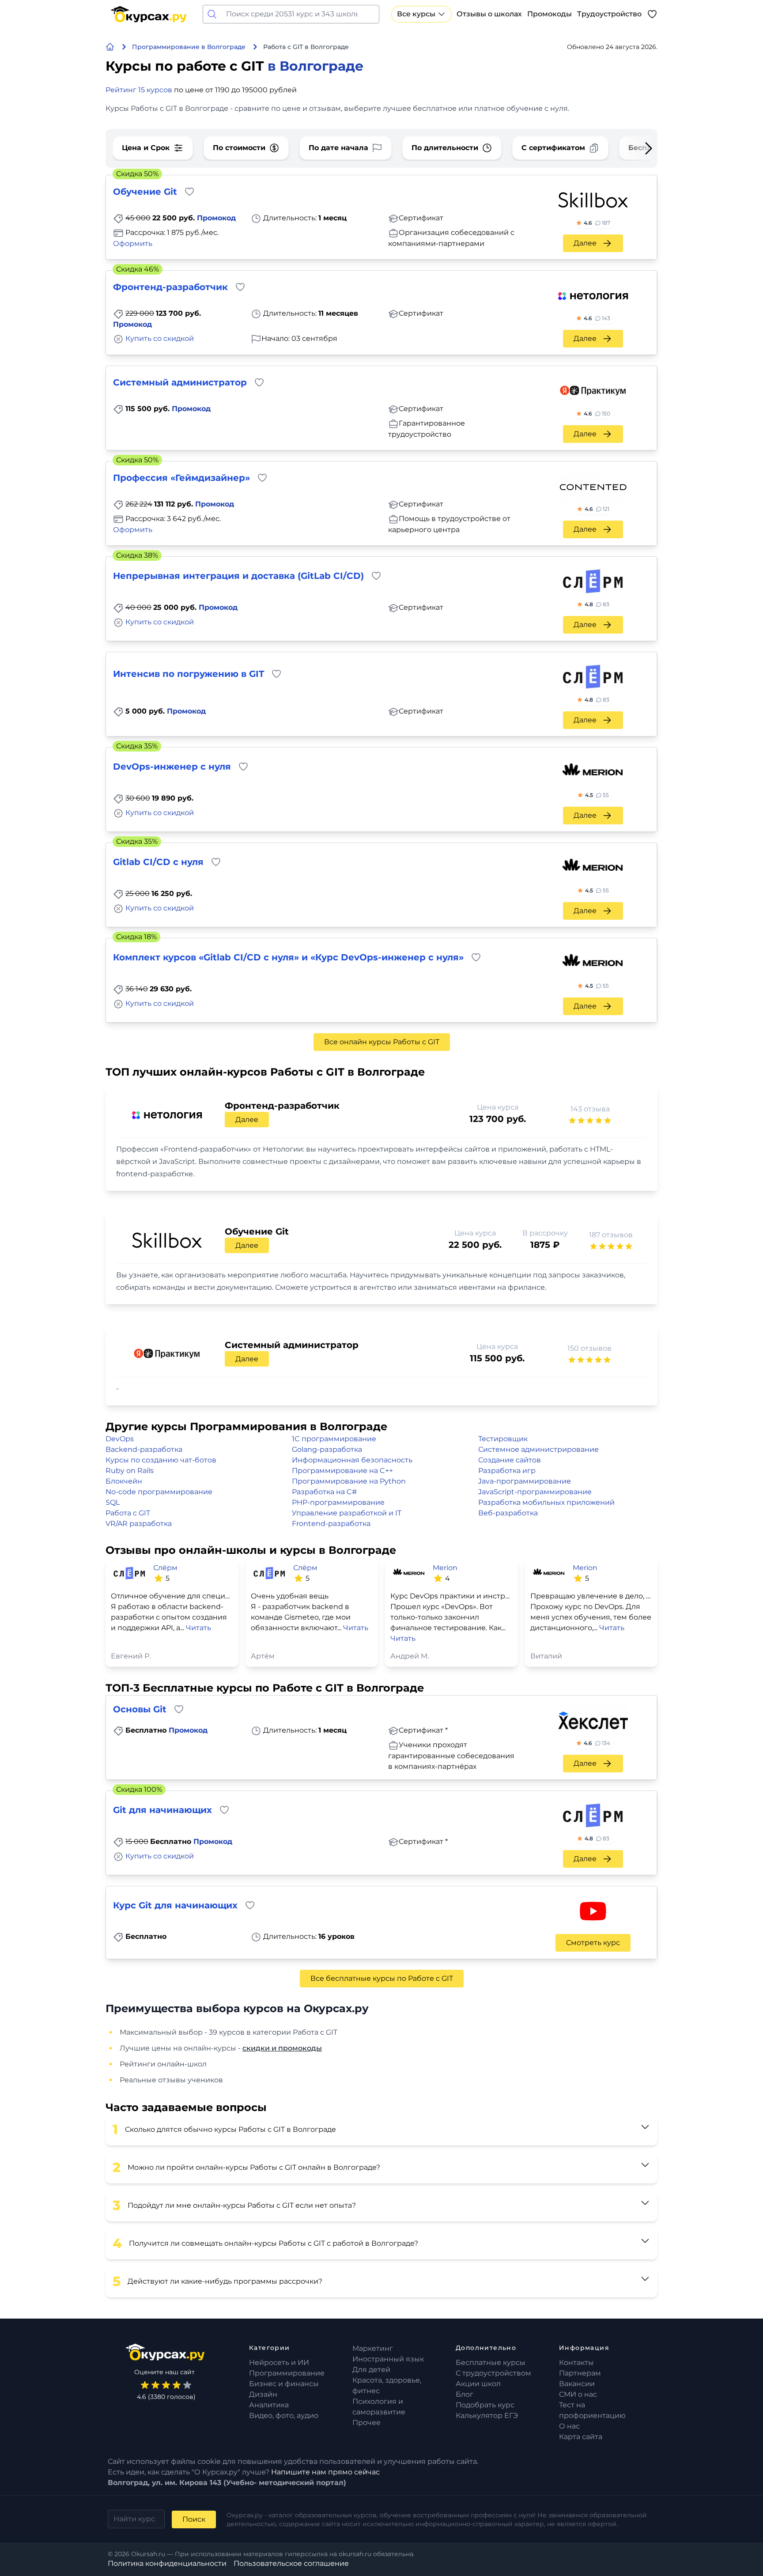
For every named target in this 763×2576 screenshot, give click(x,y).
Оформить (133, 244)
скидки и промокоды (282, 2048)
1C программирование (334, 1439)
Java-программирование (525, 1481)
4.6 (597, 223)
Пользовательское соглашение (291, 2563)
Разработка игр (507, 1471)
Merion (445, 1568)
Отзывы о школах (489, 14)
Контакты (576, 2363)
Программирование (287, 2373)
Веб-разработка (508, 1513)
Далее (585, 243)
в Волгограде (315, 66)
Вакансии (577, 2384)
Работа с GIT (128, 1513)
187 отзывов (611, 1235)
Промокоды (550, 14)
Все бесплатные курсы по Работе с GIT (382, 1978)
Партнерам (580, 2373)
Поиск (194, 2519)
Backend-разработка (144, 1449)
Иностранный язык (388, 2359)
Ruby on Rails (130, 1471)
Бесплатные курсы (491, 2363)
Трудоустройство (609, 14)
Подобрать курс (485, 2405)
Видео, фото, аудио (284, 2415)
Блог (465, 2394)
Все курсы (416, 14)
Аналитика (269, 2405)
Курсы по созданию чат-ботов (161, 1460)
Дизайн (263, 2394)
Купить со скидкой (160, 338)
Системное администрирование (538, 1449)
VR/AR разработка (139, 1524)
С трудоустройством (493, 2373)
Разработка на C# (324, 1492)
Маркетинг (373, 2348)
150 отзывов (589, 1348)
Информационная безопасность (352, 1460)
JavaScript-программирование (535, 1492)
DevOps (120, 1439)
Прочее (366, 2423)
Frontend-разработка (331, 1524)
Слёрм (165, 1568)
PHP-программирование (338, 1502)
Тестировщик (503, 1439)
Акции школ (478, 2384)
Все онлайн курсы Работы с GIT (382, 1042)
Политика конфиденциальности (167, 2563)
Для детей (371, 2370)
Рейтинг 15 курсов (139, 90)
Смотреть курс (593, 1943)
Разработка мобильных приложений (546, 1502)
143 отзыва (590, 1109)
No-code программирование (159, 1492)
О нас (569, 2426)
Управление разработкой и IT (347, 1513)
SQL (113, 1502)
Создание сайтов (510, 1460)
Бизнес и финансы (284, 2384)
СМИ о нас (578, 2394)
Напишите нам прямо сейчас (325, 2472)
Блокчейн (124, 1481)
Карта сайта (581, 2437)
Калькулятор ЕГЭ (487, 2415)
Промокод (216, 218)
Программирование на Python (349, 1481)
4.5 (597, 795)
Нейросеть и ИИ (279, 2363)
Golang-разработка (327, 1449)
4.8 (597, 604)
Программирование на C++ (342, 1471)
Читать (198, 1628)
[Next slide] (635, 148)
